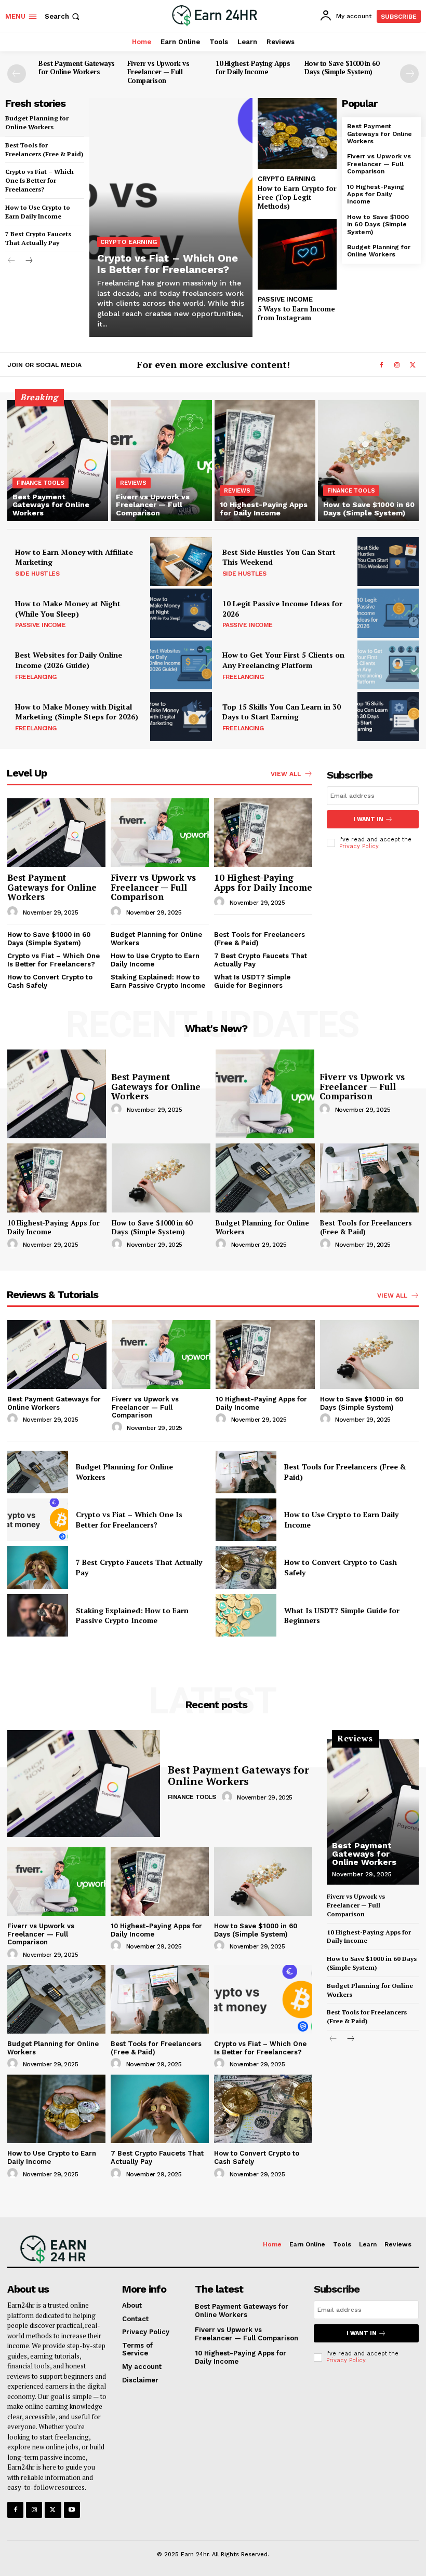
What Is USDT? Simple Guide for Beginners (252, 981)
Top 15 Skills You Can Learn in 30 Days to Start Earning (282, 712)
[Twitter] (412, 365)
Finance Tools (41, 483)
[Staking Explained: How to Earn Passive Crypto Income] (38, 1615)
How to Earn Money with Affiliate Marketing (74, 557)
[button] (63, 16)
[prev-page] (17, 74)
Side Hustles (37, 574)
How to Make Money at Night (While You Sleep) (68, 609)
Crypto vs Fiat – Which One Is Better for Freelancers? (39, 180)
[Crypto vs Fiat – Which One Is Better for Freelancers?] (171, 217)
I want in (368, 819)
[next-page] (409, 74)
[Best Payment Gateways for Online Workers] (58, 461)
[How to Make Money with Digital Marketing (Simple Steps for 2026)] (181, 716)
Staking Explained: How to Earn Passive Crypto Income (158, 981)
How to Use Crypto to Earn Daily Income (38, 212)
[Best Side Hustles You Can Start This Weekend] (388, 562)
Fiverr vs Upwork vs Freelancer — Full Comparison (158, 72)
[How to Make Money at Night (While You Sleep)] (181, 613)
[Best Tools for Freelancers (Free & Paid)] (370, 1178)
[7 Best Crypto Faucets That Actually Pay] (38, 1568)
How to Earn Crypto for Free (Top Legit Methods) (297, 197)
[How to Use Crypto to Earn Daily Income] (246, 1520)
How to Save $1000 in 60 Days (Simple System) (342, 68)
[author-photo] (14, 912)
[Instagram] (397, 365)
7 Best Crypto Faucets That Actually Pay (38, 238)
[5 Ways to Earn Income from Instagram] (297, 255)
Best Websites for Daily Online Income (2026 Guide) (69, 660)
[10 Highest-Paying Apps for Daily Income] (265, 461)
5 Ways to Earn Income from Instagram (296, 313)
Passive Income (285, 299)
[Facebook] (381, 365)
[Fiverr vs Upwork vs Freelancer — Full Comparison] (161, 461)
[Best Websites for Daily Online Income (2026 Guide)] (181, 665)
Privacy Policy (359, 846)
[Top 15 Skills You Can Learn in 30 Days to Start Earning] (388, 716)
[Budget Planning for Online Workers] (265, 1178)
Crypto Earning (129, 242)
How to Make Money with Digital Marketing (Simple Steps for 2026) (77, 712)
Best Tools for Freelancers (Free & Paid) (44, 149)
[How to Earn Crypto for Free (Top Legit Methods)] (297, 134)
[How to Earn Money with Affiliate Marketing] (181, 562)
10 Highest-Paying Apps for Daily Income (253, 68)
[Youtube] (72, 2510)
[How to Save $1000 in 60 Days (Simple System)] (368, 461)
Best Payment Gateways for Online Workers (77, 68)
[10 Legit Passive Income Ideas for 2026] (388, 613)
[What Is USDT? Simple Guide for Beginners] (246, 1615)
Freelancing (36, 677)
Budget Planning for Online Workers (379, 251)
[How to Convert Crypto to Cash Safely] (246, 1568)
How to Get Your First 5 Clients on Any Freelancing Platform (283, 660)
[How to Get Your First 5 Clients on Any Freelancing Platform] (388, 665)
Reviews (133, 483)
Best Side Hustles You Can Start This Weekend (279, 557)
